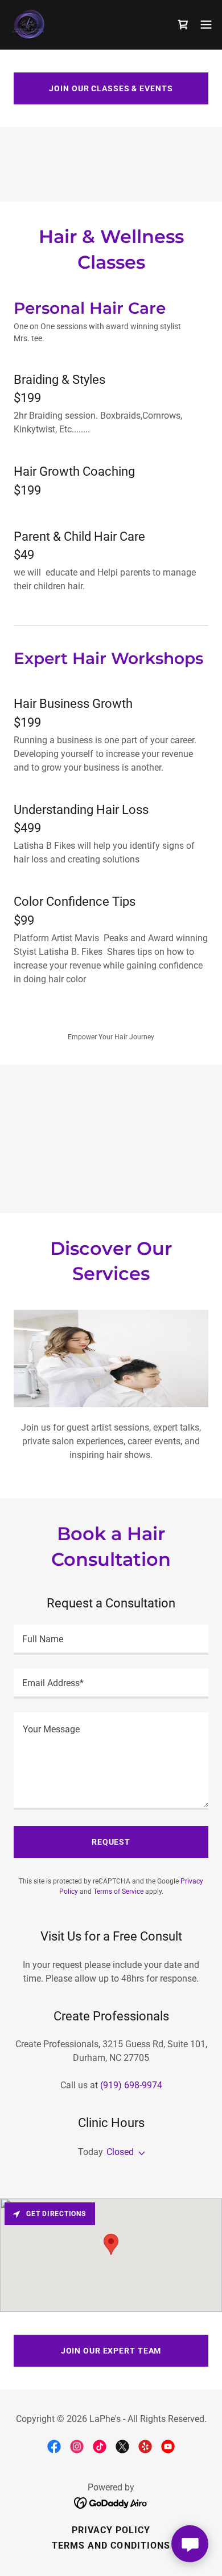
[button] (206, 25)
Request (111, 1842)
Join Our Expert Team (111, 2351)
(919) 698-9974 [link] (131, 2085)
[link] (29, 25)
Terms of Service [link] (118, 1892)
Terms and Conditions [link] (111, 2545)
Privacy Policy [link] (111, 2530)
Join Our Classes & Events (111, 88)
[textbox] (111, 1640)
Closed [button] (120, 2152)
